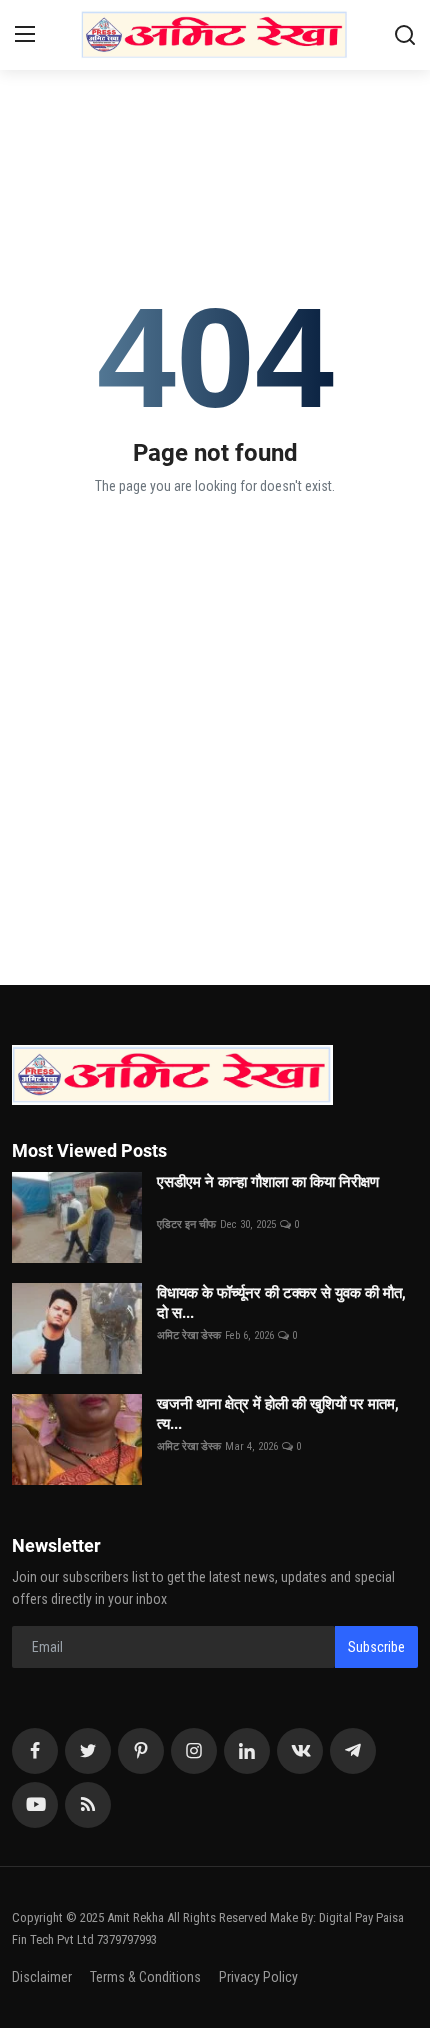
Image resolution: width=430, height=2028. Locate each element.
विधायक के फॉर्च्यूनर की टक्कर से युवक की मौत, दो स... (281, 1303)
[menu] (25, 35)
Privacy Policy (258, 1977)
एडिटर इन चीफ (186, 1224)
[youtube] (35, 1805)
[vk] (300, 1751)
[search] (405, 35)
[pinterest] (141, 1751)
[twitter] (88, 1751)
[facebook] (35, 1751)
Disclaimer (42, 1977)
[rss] (88, 1805)
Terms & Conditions (145, 1977)
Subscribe (376, 1647)
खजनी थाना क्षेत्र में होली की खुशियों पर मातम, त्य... (278, 1414)
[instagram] (194, 1751)
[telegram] (353, 1751)
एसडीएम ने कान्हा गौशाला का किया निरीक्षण (286, 1192)
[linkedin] (247, 1751)
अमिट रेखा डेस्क (189, 1335)
